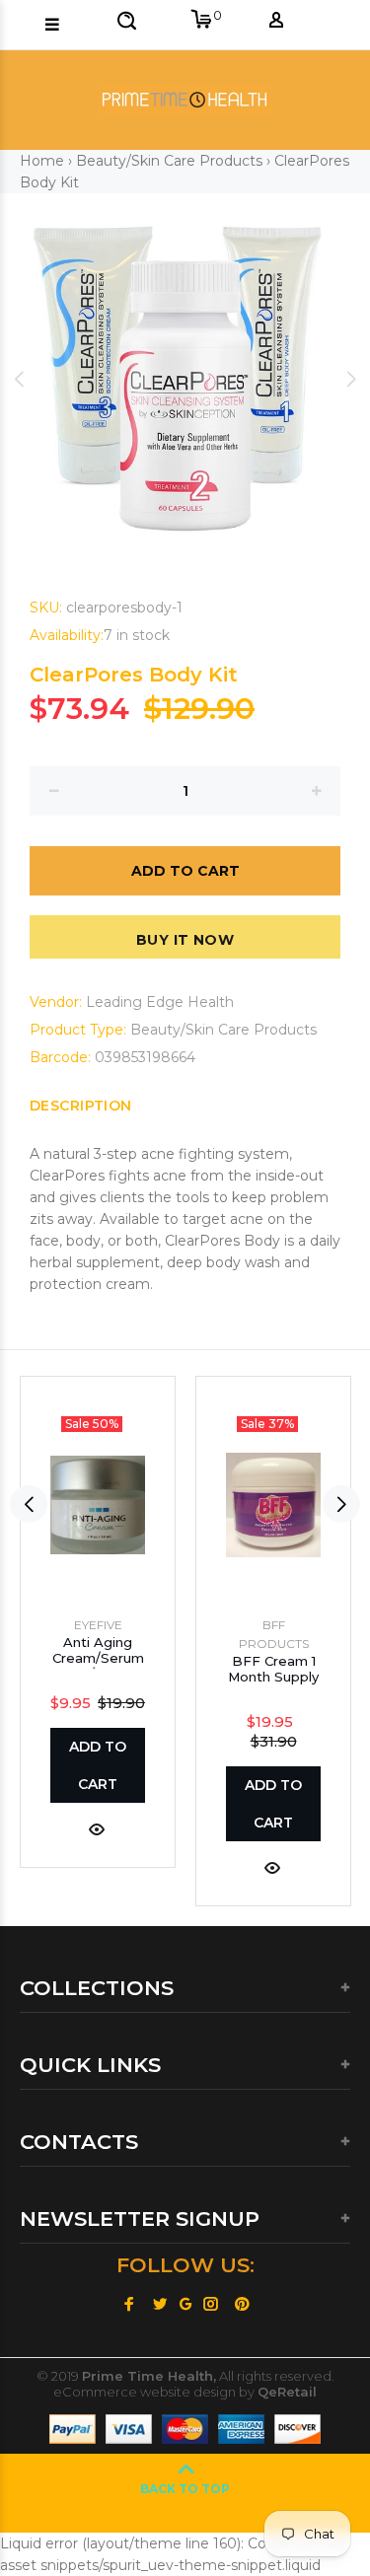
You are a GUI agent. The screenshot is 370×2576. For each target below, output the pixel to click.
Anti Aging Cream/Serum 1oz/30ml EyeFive (98, 1666)
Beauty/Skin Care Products (169, 161)
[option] (185, 378)
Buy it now (185, 940)
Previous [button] (19, 379)
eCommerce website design (145, 2392)
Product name (157, 2510)
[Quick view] (97, 1828)
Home (42, 161)
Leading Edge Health (160, 1002)
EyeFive (98, 1625)
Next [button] (351, 379)
